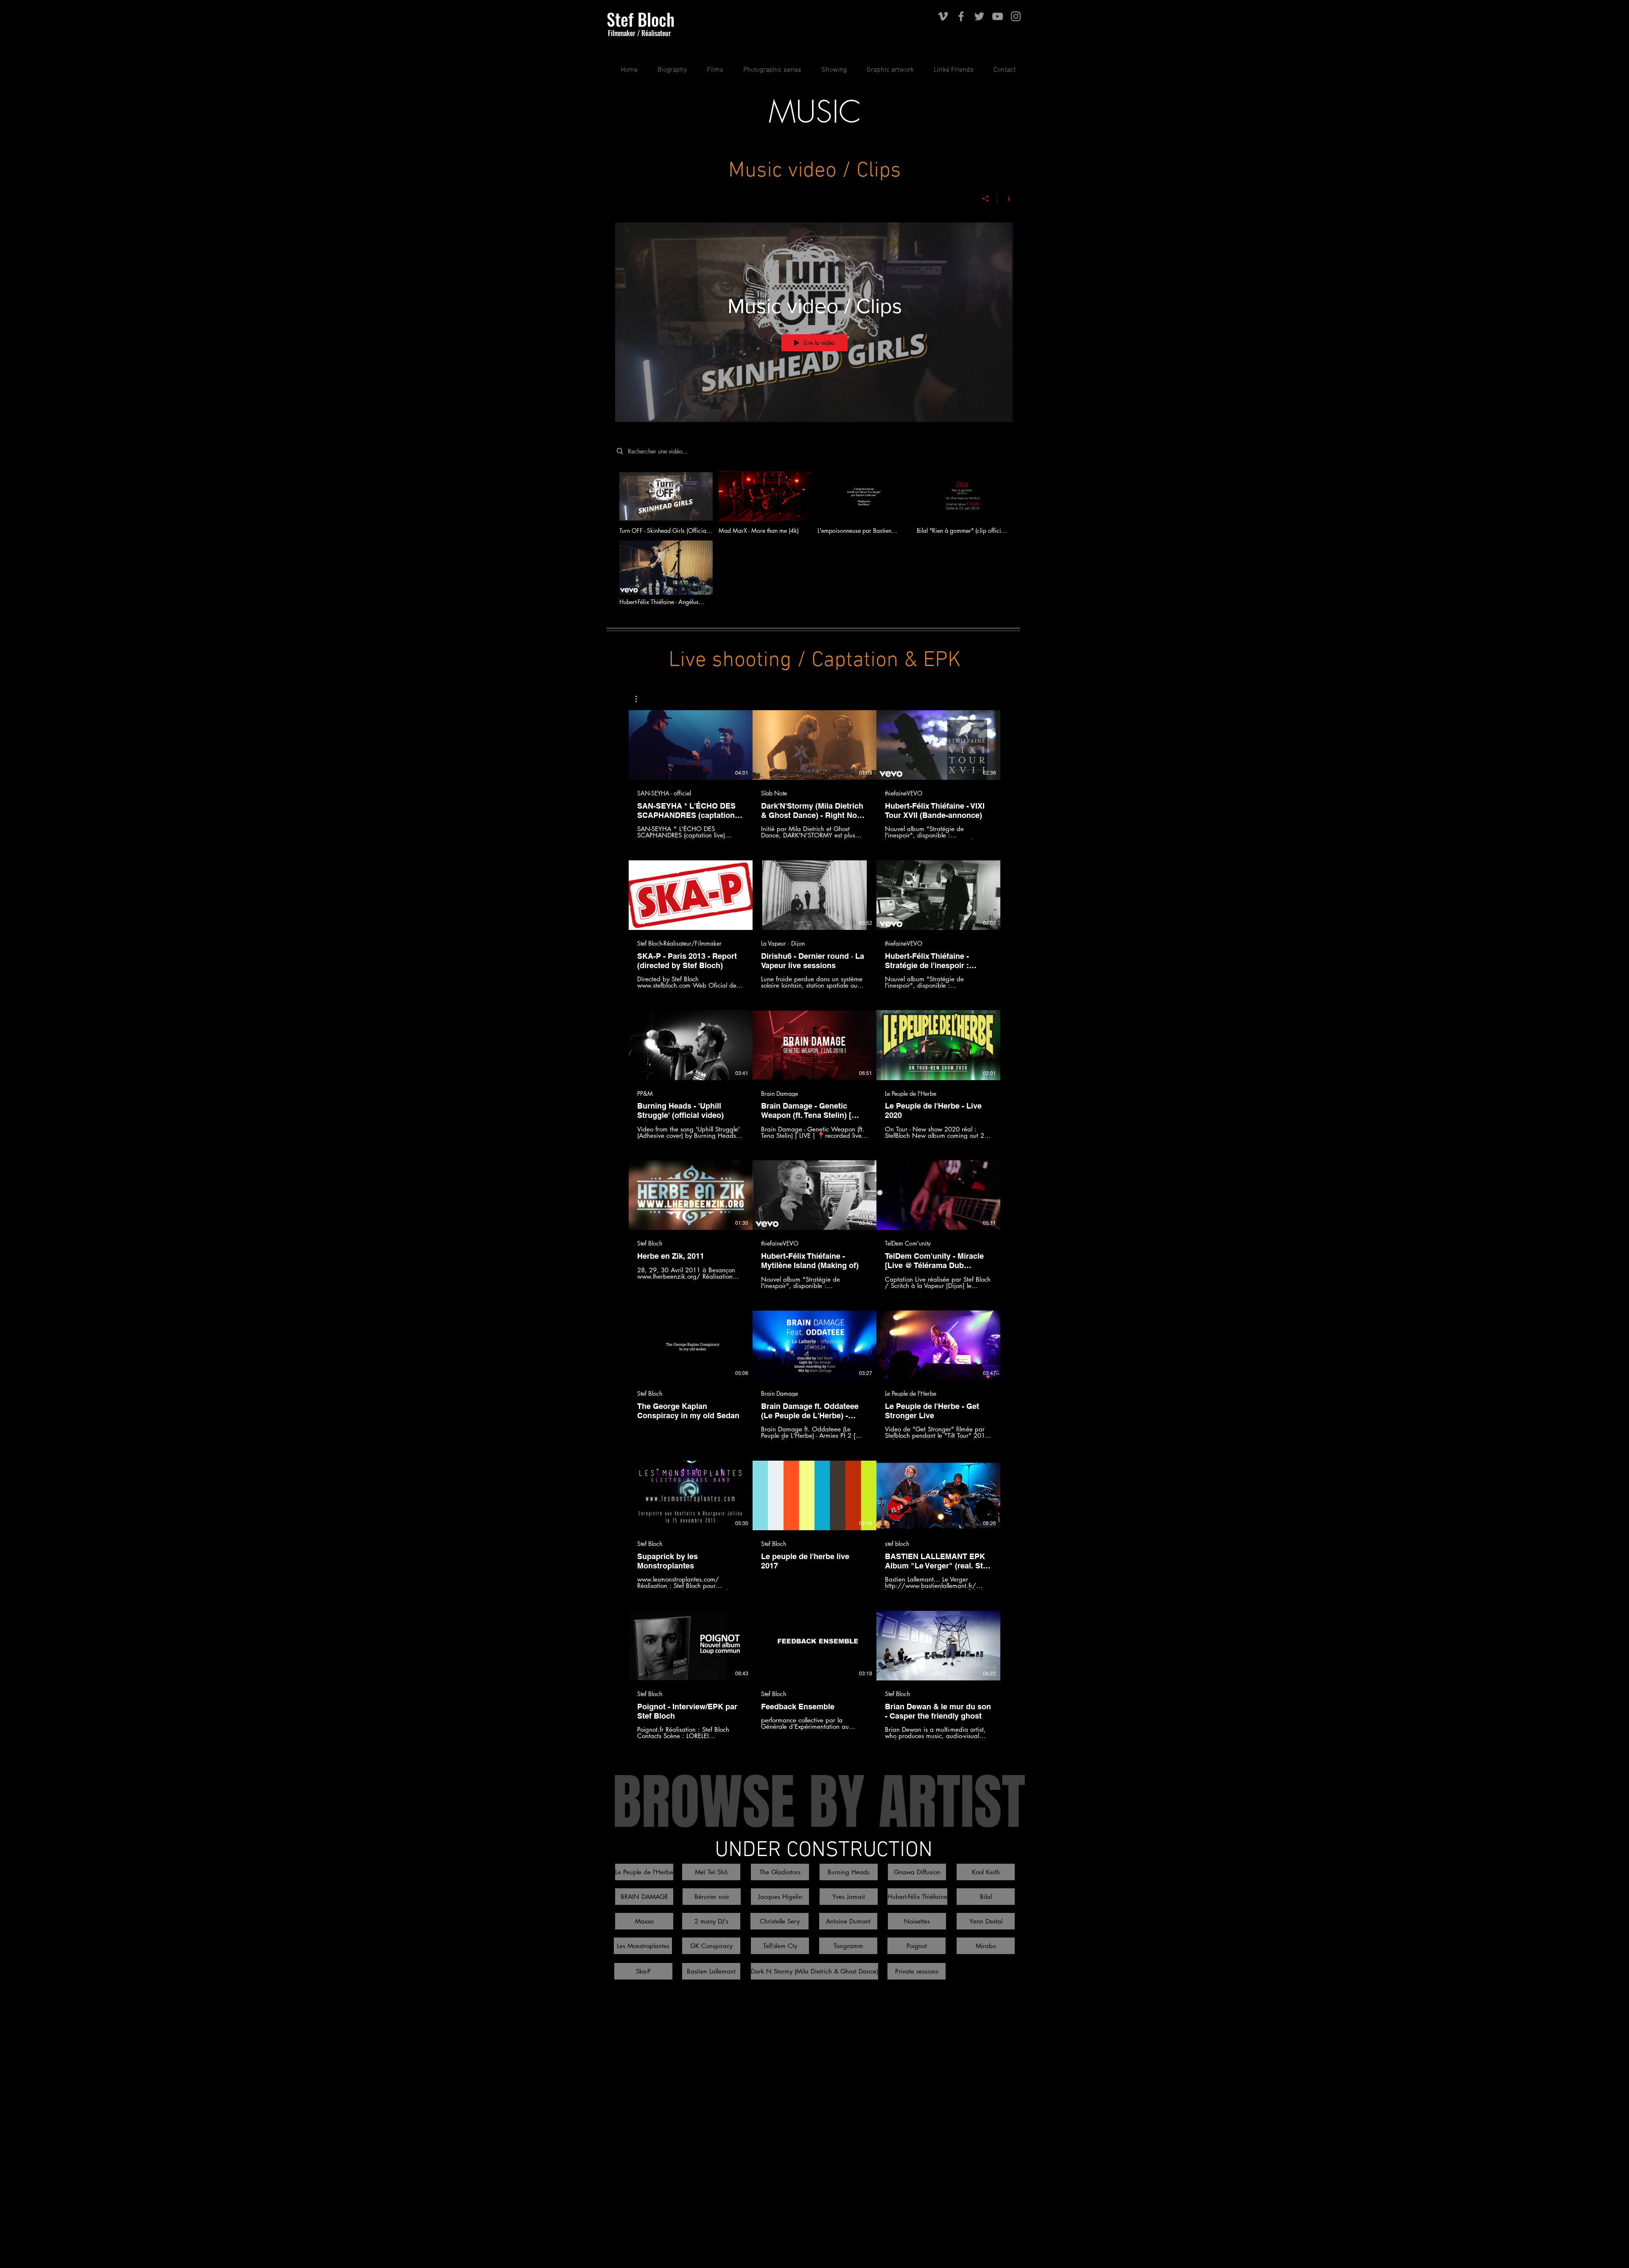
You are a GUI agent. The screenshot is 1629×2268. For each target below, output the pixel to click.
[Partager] (986, 199)
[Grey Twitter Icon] (979, 16)
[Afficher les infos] (1006, 199)
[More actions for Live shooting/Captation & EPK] (640, 699)
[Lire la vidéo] (691, 745)
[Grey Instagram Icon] (1016, 16)
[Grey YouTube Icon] (998, 16)
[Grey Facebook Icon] (961, 16)
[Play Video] (666, 502)
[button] (711, 70)
